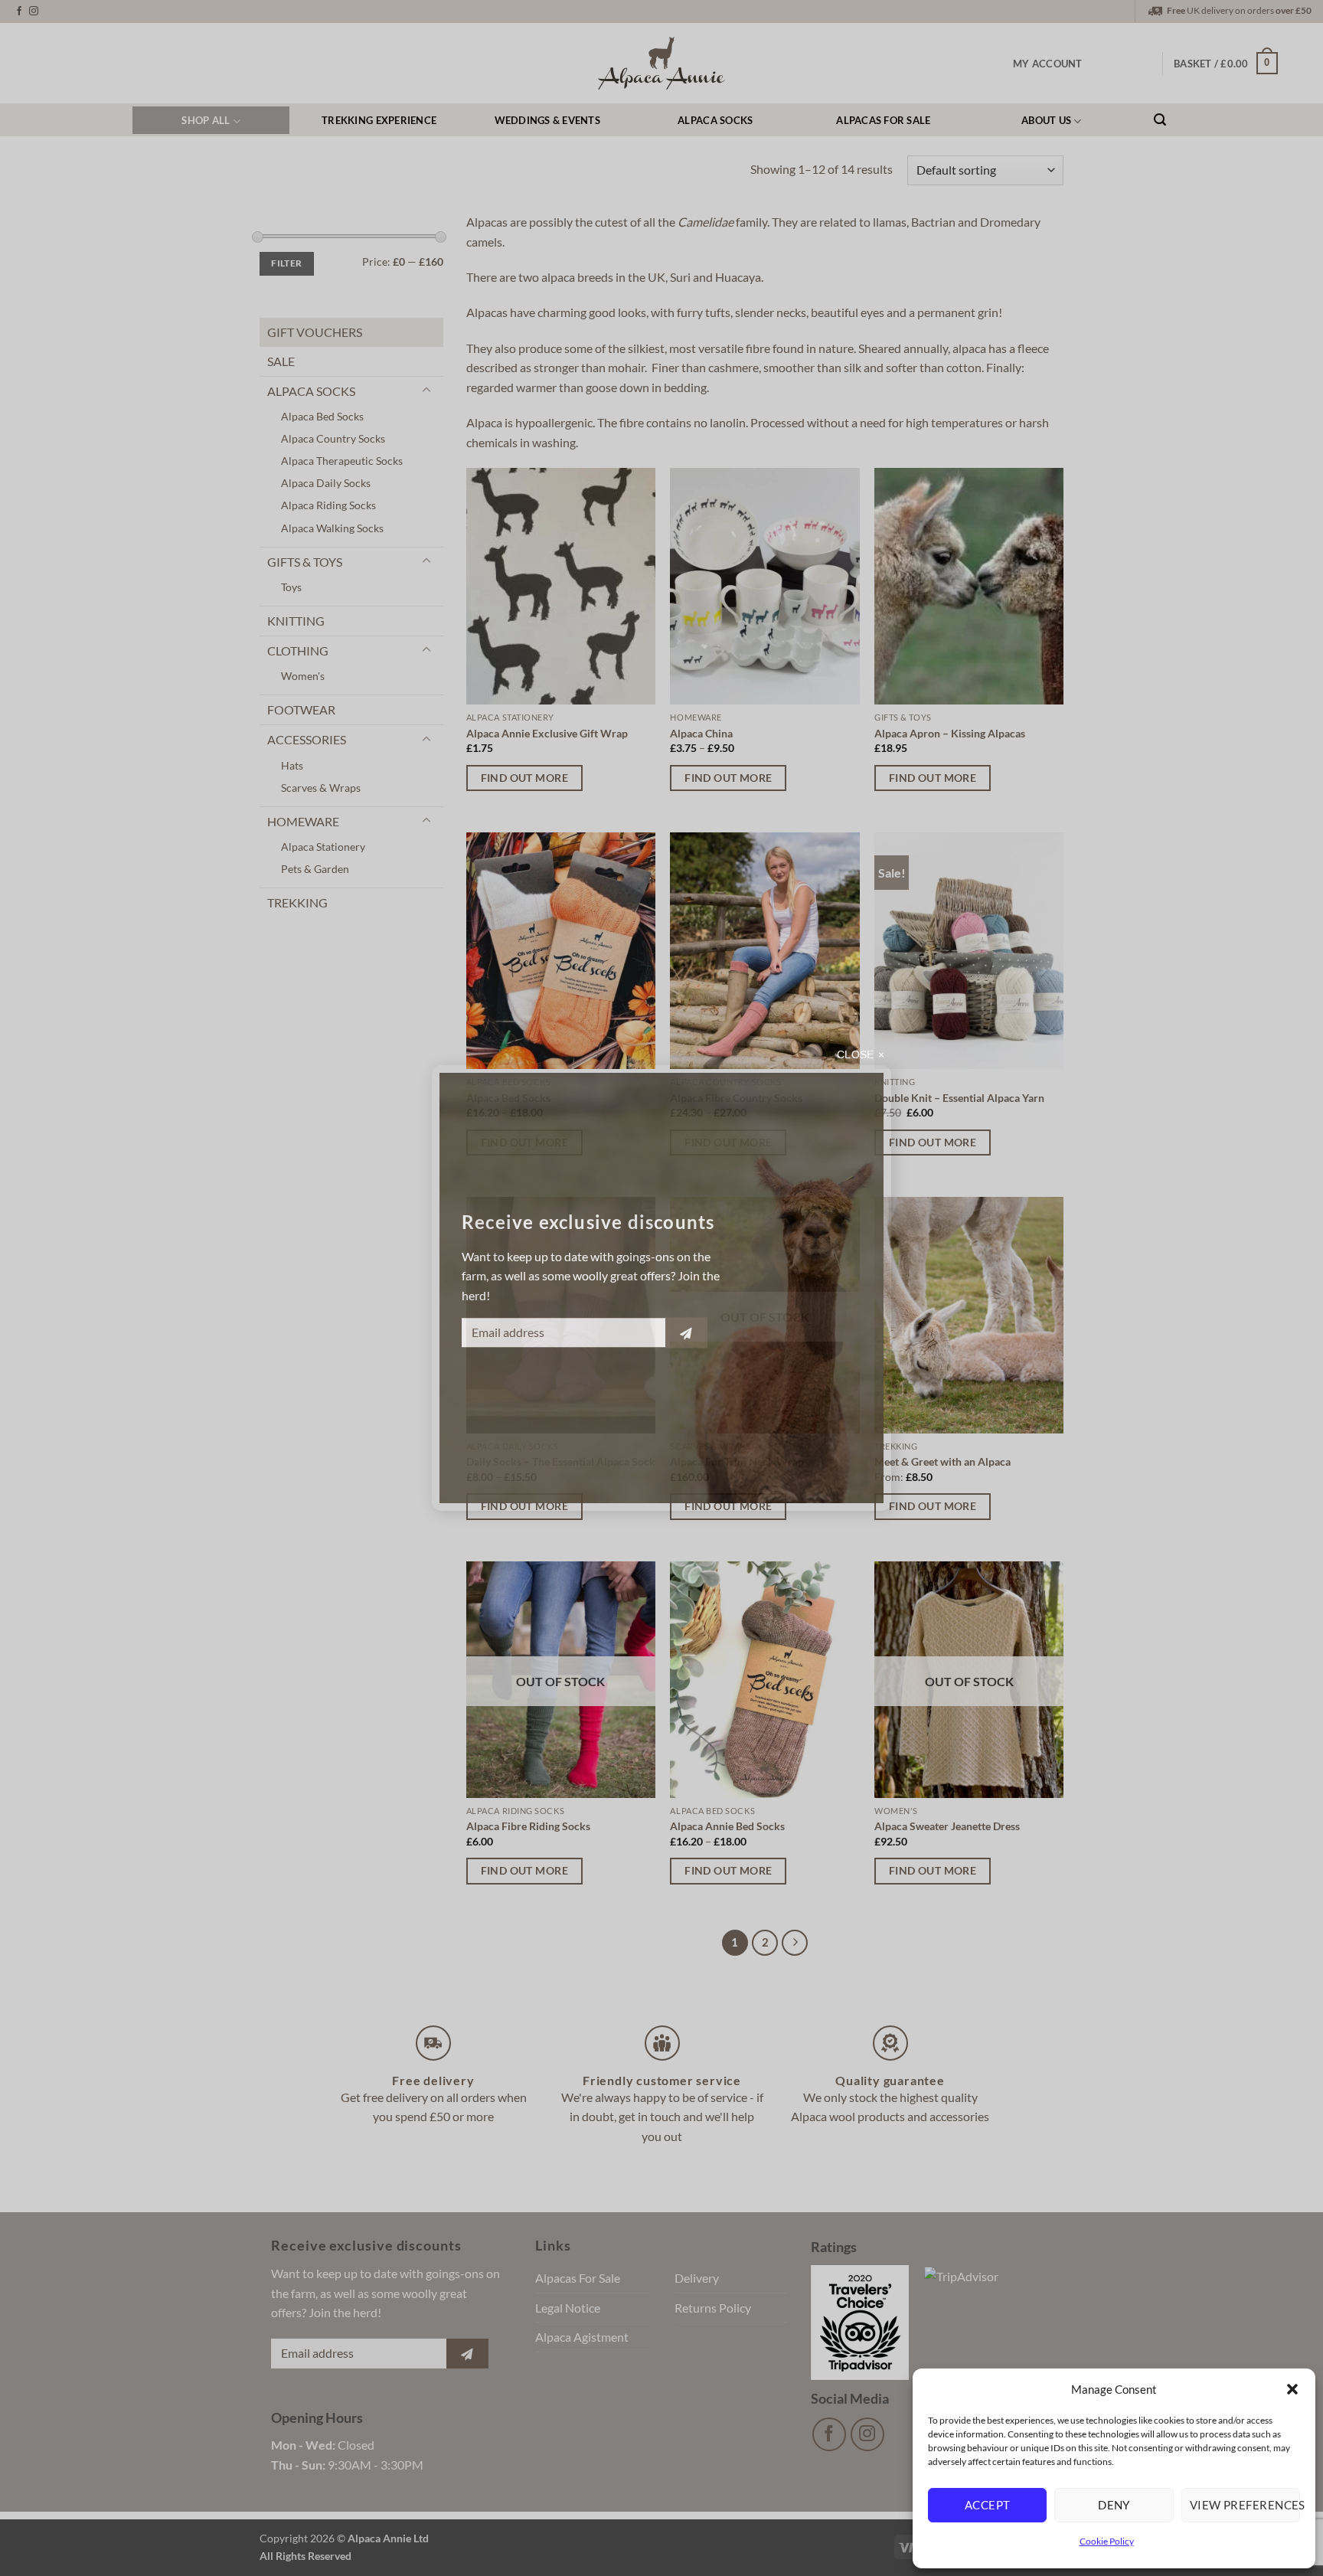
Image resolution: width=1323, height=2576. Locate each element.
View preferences (1245, 2505)
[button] (1292, 2389)
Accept (988, 2505)
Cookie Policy (1107, 2541)
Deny (1114, 2505)
